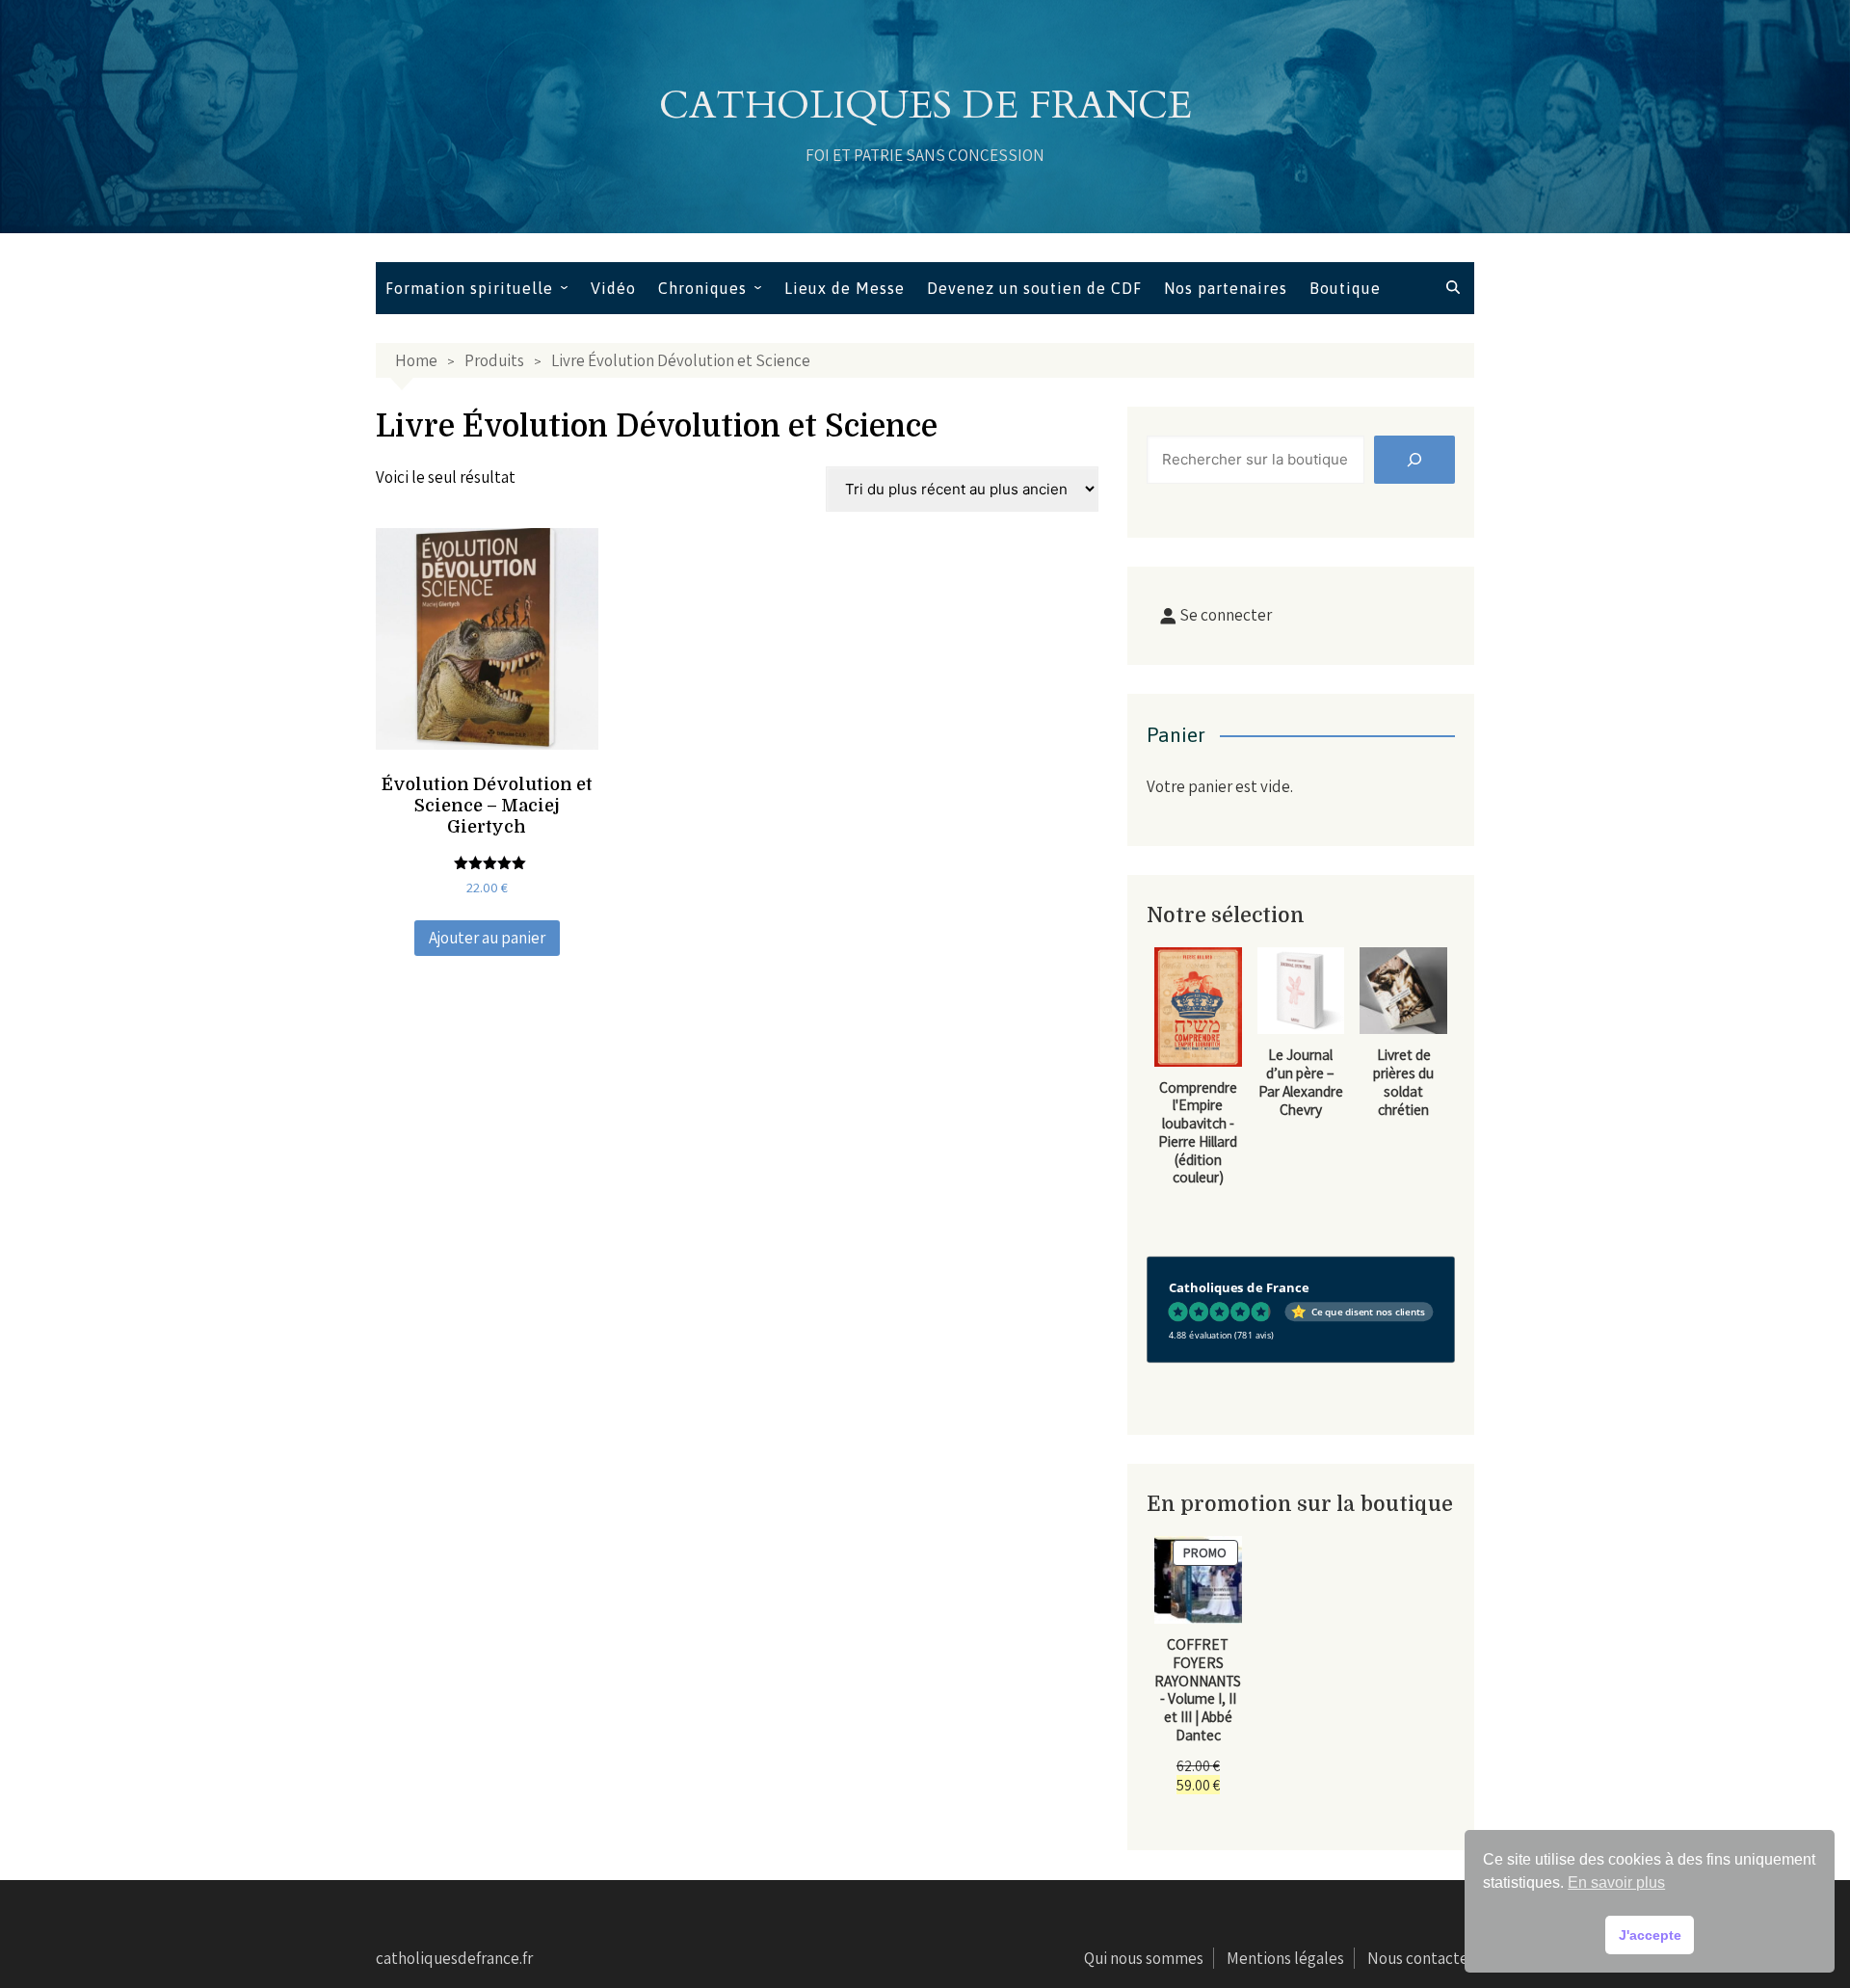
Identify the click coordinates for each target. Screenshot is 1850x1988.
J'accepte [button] (1650, 1935)
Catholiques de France (925, 106)
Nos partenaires (1226, 288)
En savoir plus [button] (1616, 1882)
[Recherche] (1414, 460)
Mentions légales (1285, 1958)
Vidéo (613, 288)
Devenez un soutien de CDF (1034, 288)
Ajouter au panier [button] (487, 938)
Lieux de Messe (845, 288)
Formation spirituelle (469, 288)
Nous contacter (1421, 1958)
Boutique (1345, 288)
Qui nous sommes (1144, 1958)
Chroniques (702, 288)
